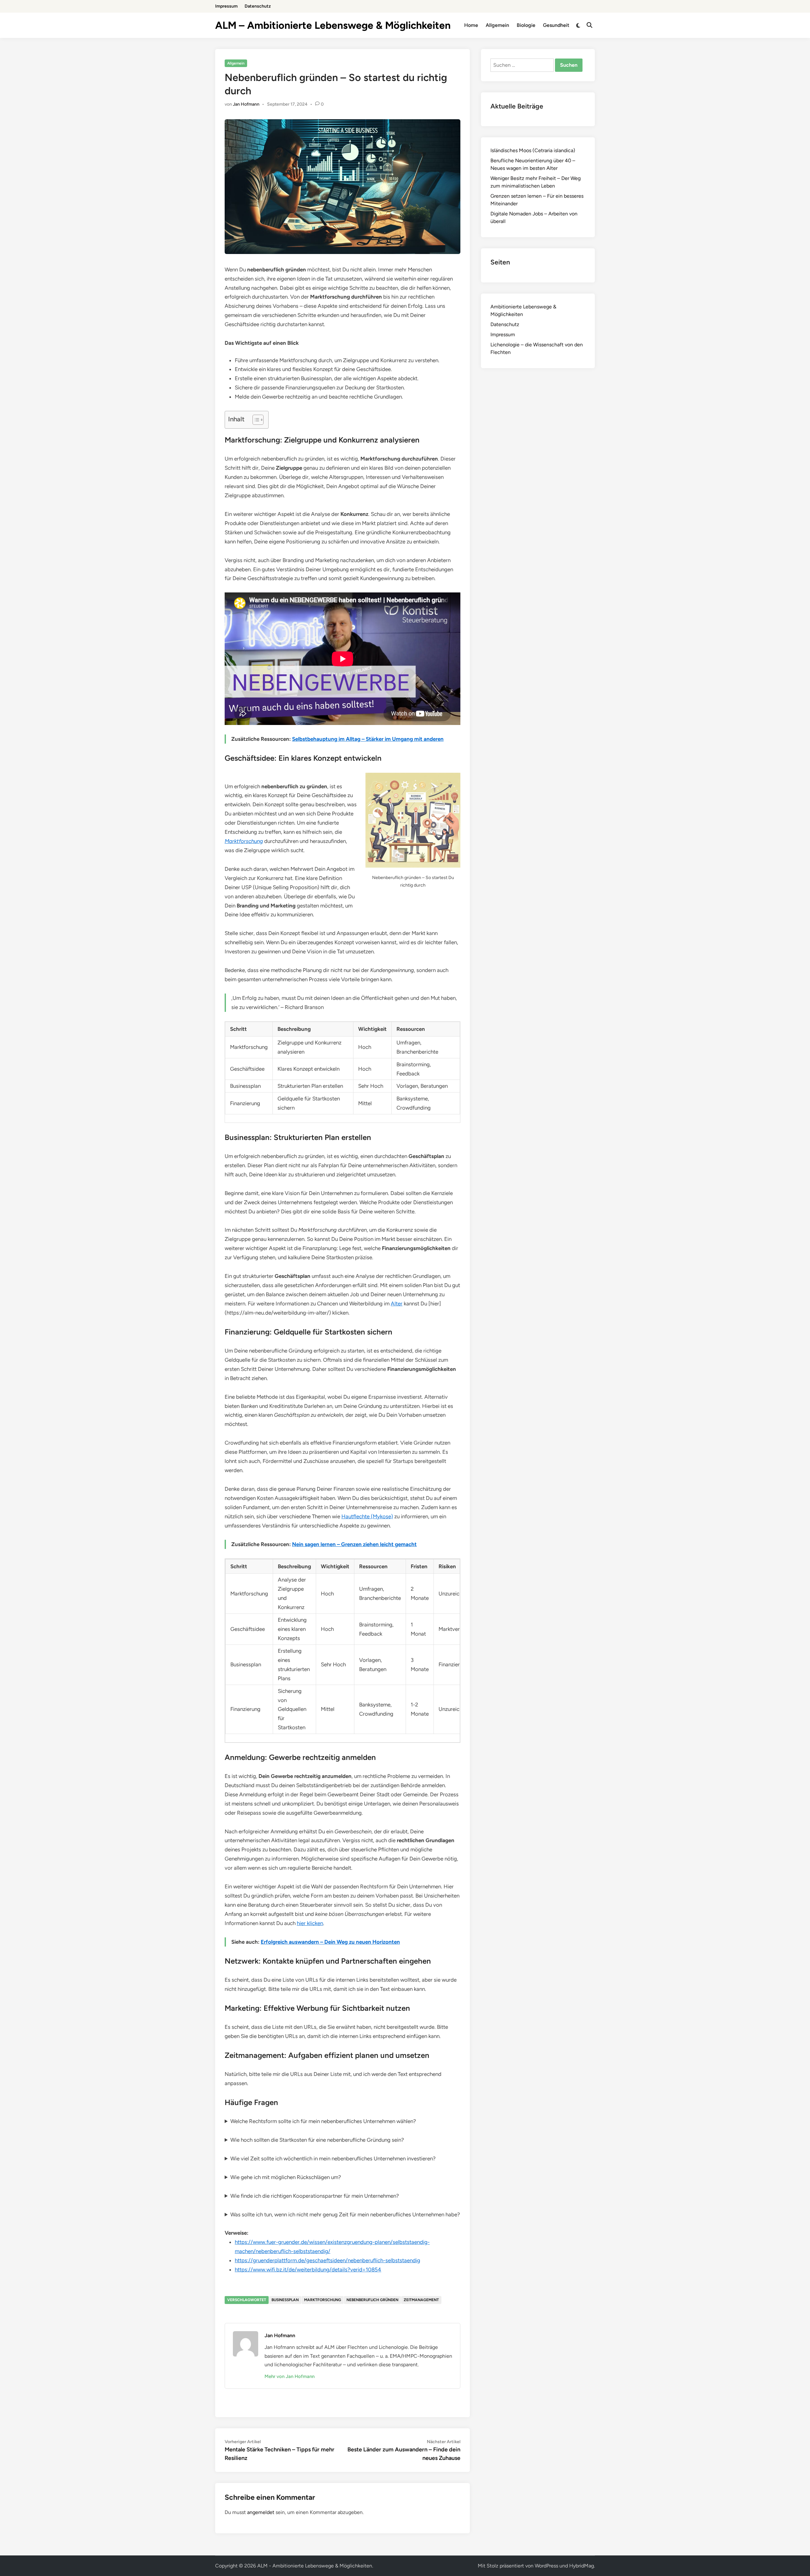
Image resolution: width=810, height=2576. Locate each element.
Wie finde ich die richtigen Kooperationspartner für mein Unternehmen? (315, 2196)
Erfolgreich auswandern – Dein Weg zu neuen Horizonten (330, 1942)
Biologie (526, 25)
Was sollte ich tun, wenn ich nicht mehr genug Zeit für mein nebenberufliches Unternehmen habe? (345, 2214)
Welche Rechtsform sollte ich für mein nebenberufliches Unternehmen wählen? (323, 2121)
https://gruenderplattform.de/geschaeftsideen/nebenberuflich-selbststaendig (327, 2260)
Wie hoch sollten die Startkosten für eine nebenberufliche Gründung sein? (317, 2140)
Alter (397, 1303)
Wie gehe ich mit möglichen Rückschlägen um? (286, 2177)
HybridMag (582, 2566)
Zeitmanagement (421, 2300)
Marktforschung (244, 841)
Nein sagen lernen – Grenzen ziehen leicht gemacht (354, 1544)
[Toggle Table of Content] (255, 420)
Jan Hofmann (246, 104)
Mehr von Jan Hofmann (290, 2376)
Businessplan (285, 2300)
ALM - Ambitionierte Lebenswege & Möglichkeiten (315, 2566)
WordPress (546, 2566)
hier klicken (310, 1923)
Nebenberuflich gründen (372, 2300)
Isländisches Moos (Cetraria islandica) (533, 150)
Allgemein (497, 25)
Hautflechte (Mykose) (367, 1516)
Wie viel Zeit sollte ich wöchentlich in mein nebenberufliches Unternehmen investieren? (333, 2158)
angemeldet (261, 2512)
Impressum (226, 6)
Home (471, 25)
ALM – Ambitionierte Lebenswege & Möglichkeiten (333, 25)
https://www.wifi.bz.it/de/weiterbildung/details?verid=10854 (308, 2269)
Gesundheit (556, 25)
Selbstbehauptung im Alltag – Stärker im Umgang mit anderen (368, 739)
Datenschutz (258, 6)
